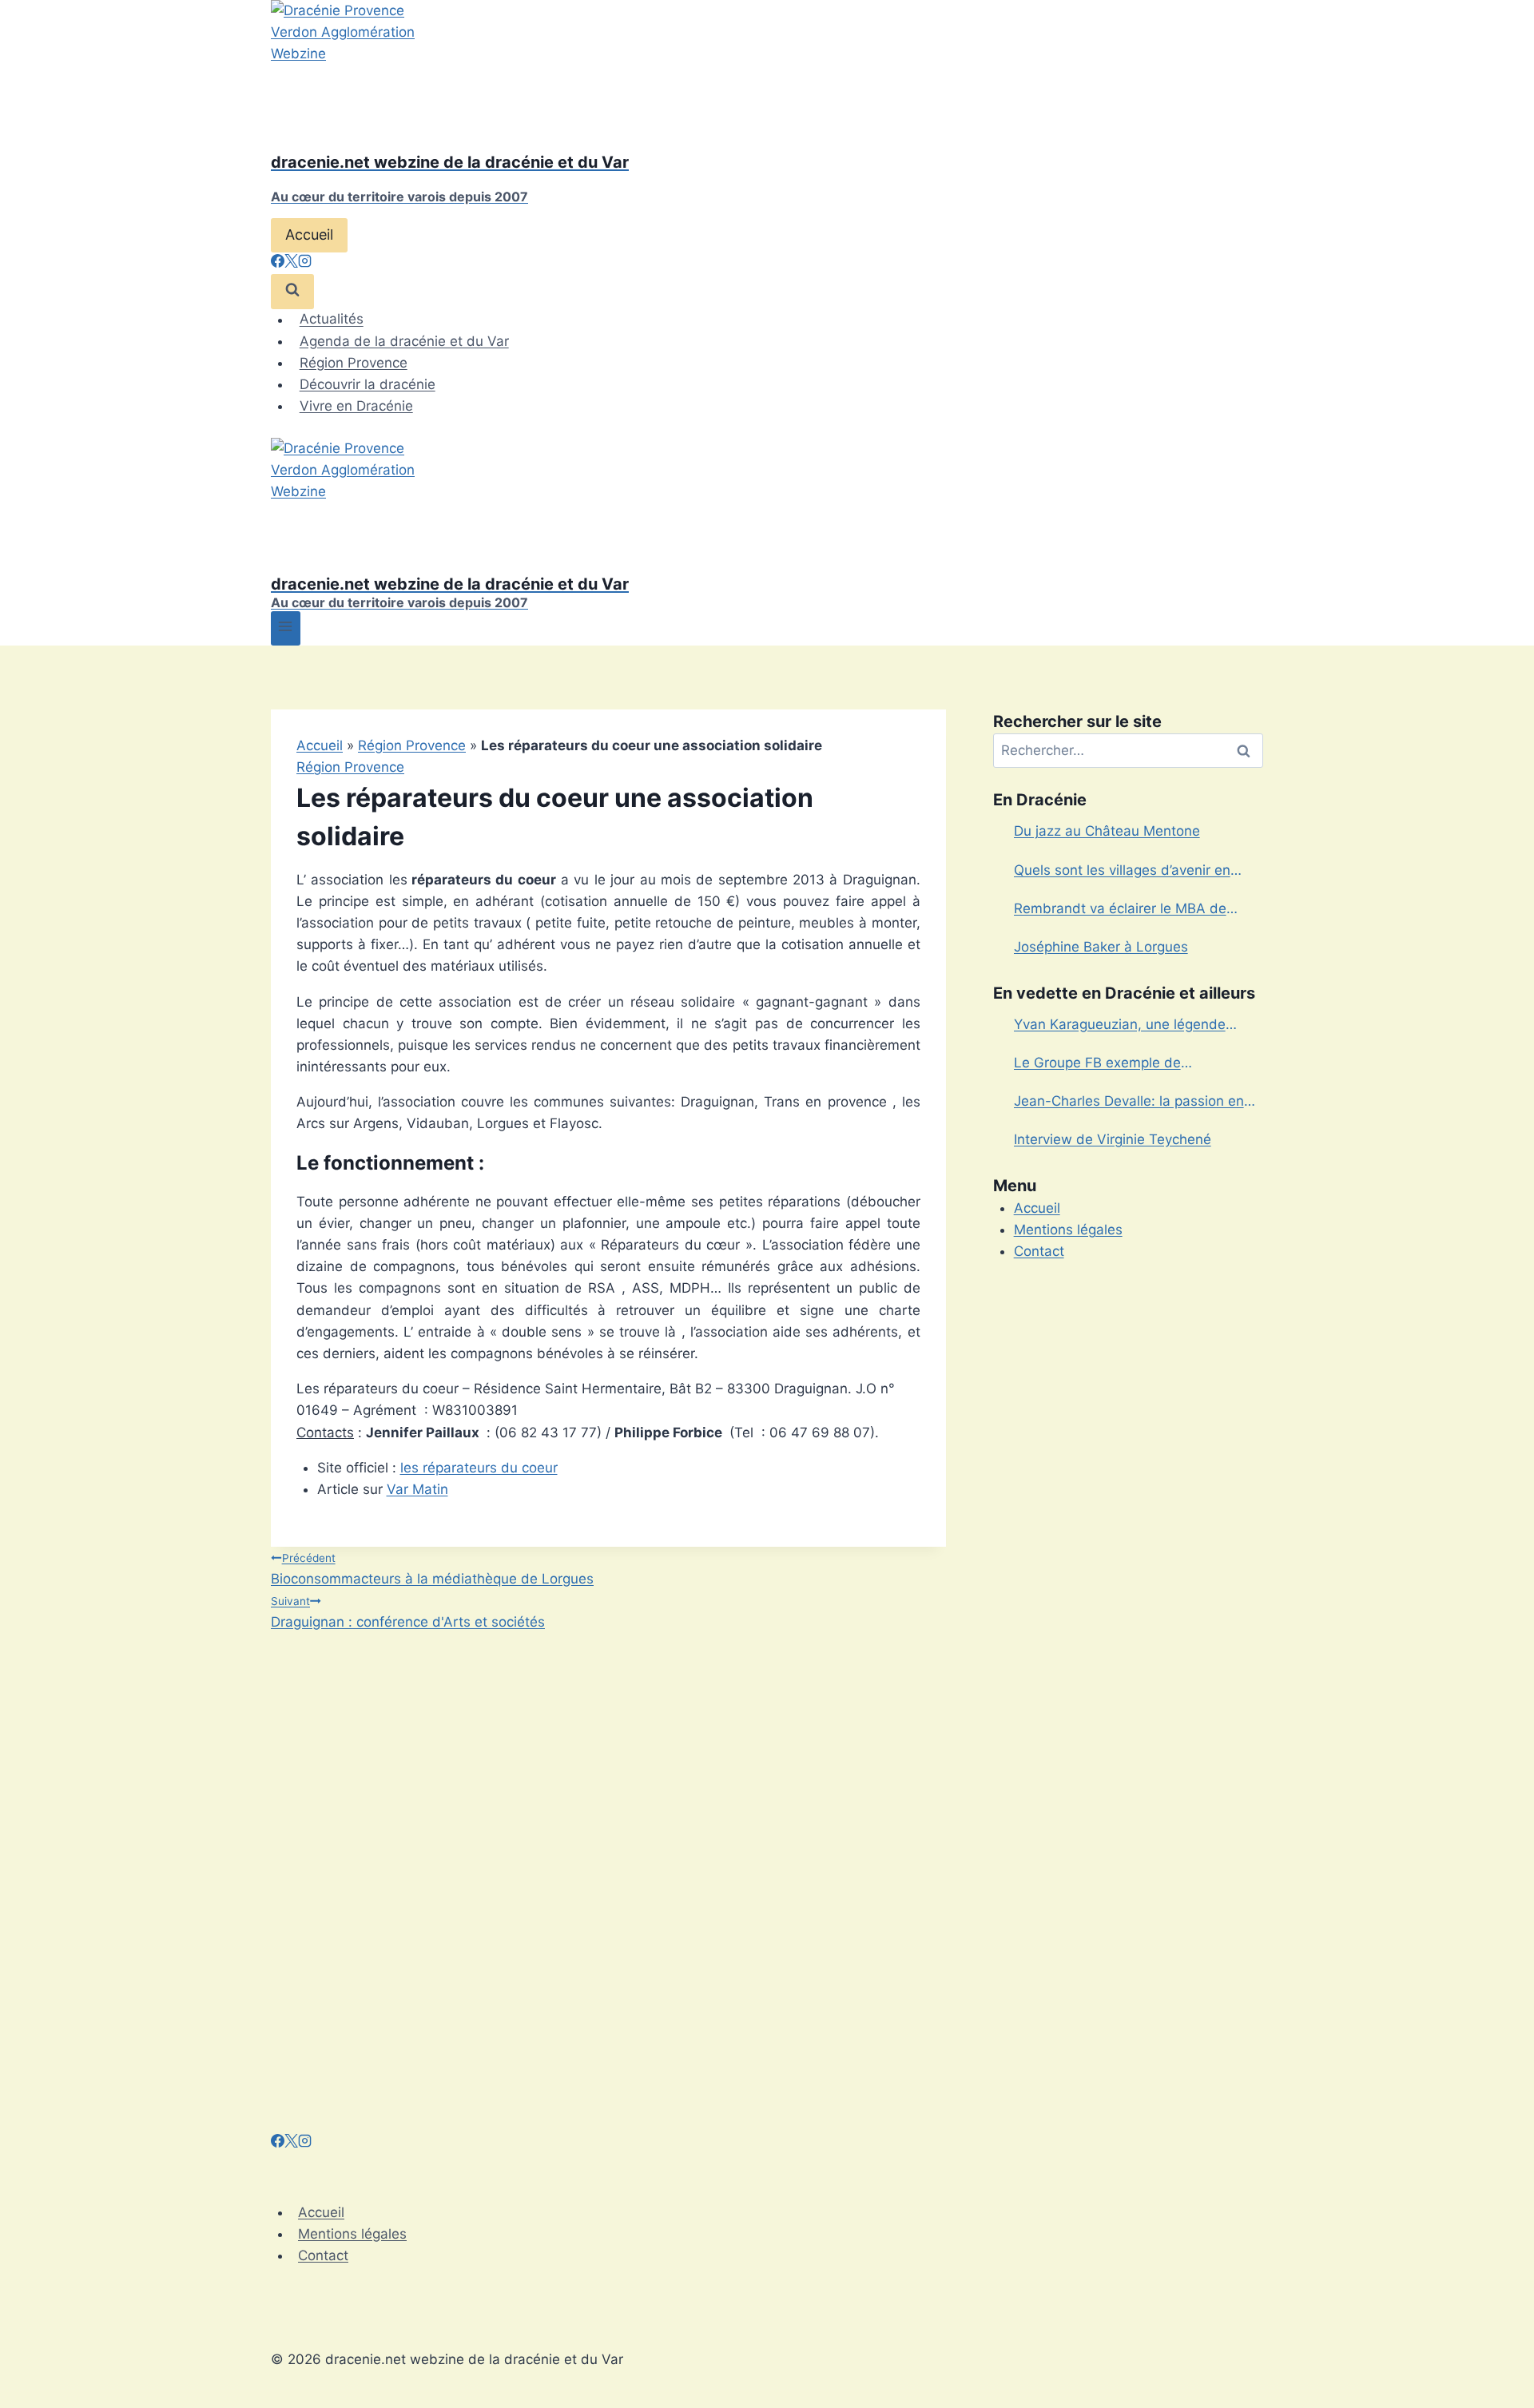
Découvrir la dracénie (368, 384)
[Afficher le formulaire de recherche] (292, 291)
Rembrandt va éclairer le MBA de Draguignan (1120, 910)
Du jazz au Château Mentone (1107, 831)
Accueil (309, 234)
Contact (1039, 1251)
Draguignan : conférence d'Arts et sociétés (408, 1612)
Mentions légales (1068, 1230)
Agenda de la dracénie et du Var (404, 341)
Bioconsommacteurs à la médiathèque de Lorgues (432, 1569)
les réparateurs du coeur (479, 1468)
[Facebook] (278, 263)
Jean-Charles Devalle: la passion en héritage (1129, 1103)
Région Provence (354, 363)
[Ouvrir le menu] (286, 628)
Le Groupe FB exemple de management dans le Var (1097, 1064)
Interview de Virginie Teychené (1113, 1139)
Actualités (332, 320)
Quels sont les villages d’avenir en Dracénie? (1122, 872)
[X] (291, 263)
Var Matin (417, 1489)
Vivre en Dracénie (356, 406)
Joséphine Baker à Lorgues (1101, 947)
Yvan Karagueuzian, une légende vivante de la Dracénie (1120, 1026)
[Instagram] (305, 263)
